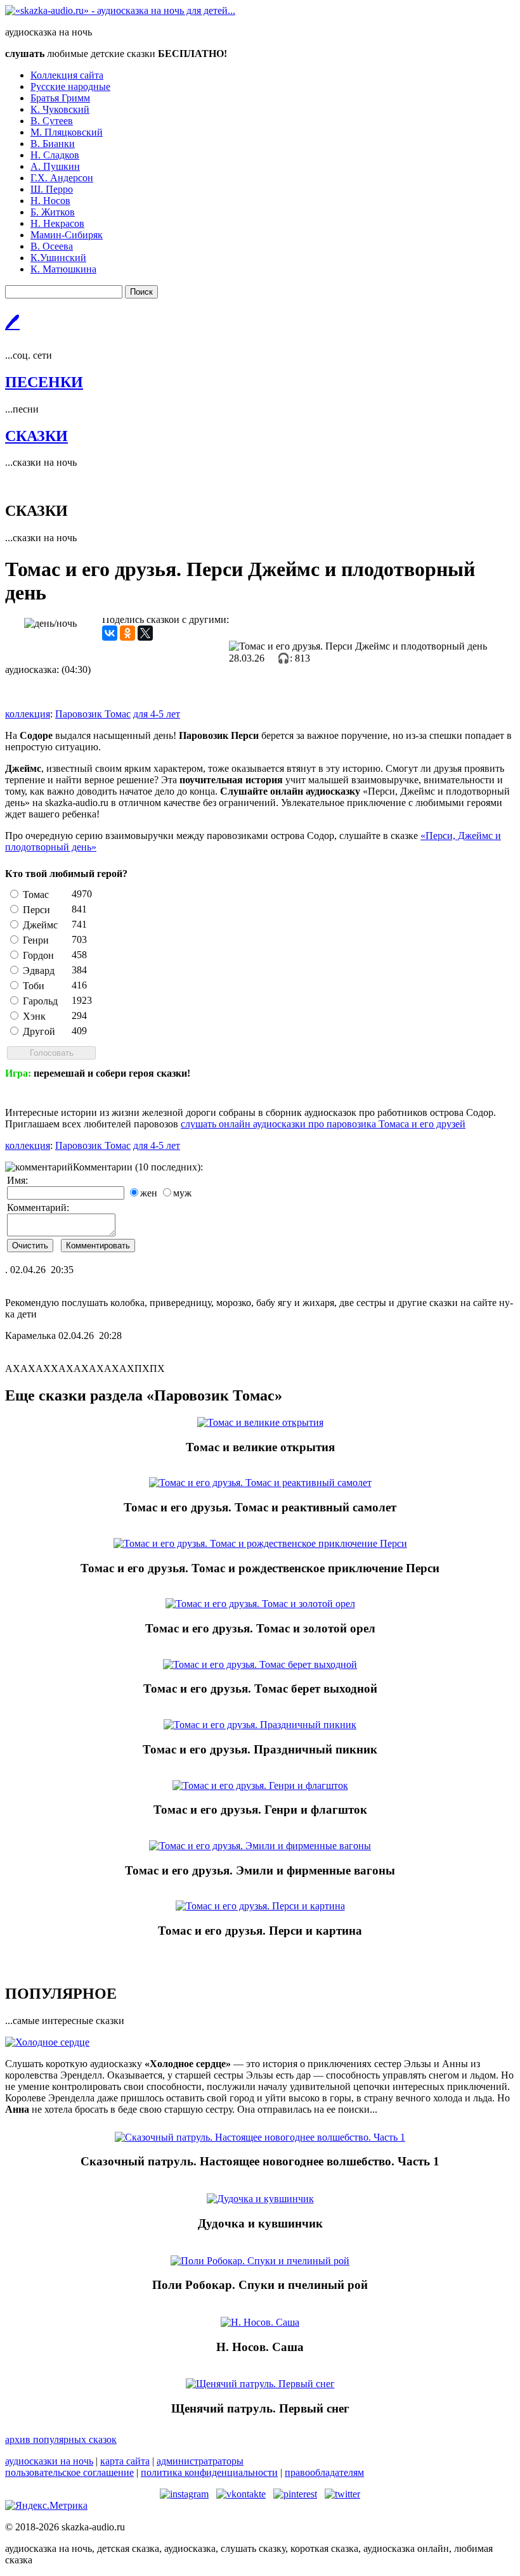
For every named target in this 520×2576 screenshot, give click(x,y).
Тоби (34, 986)
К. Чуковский (60, 109)
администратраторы (200, 2461)
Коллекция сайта (67, 75)
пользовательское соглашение (69, 2472)
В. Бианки (53, 144)
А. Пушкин (55, 166)
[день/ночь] (50, 624)
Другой (39, 1031)
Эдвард (39, 971)
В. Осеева (52, 246)
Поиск (141, 292)
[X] (145, 633)
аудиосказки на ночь (49, 2461)
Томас (36, 894)
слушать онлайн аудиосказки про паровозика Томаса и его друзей (323, 1124)
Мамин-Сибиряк (67, 235)
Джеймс (40, 925)
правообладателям (324, 2472)
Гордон (38, 955)
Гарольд (40, 1001)
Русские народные (70, 87)
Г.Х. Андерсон (62, 178)
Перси (36, 910)
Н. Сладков (55, 155)
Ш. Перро (52, 189)
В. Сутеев (52, 121)
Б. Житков (53, 212)
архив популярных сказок (61, 2439)
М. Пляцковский (67, 132)
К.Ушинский (58, 258)
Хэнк (34, 1016)
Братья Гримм (60, 98)
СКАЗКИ (36, 436)
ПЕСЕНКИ (44, 382)
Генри (36, 940)
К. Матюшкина (63, 269)
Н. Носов (50, 201)
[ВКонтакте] (110, 633)
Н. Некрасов (57, 223)
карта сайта (125, 2461)
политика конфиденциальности (209, 2472)
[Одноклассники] (127, 633)
